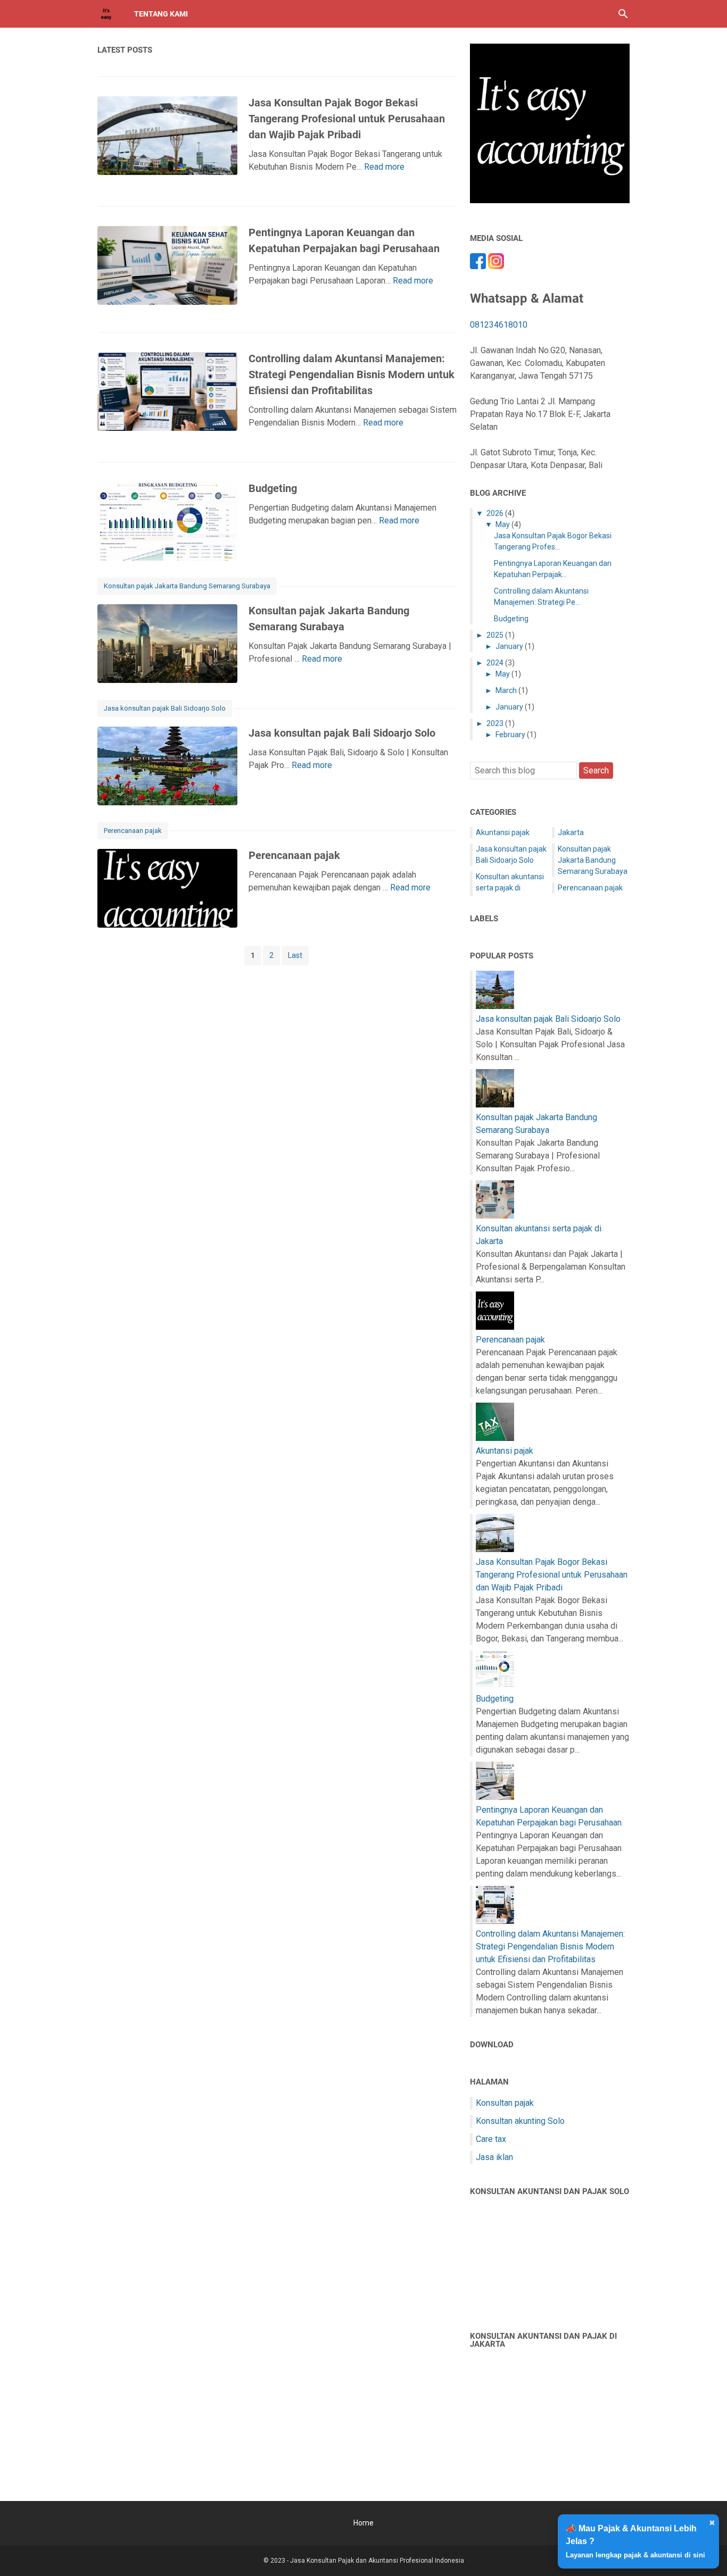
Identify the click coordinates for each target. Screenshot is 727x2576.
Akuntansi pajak (503, 832)
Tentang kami (161, 14)
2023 (495, 723)
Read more (384, 167)
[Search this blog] (623, 14)
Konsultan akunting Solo (520, 2121)
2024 (495, 663)
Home (363, 2523)
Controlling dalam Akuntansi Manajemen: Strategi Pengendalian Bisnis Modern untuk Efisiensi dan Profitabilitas (352, 374)
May (503, 524)
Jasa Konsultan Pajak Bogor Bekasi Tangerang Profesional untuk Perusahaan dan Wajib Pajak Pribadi (347, 119)
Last (295, 955)
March (506, 690)
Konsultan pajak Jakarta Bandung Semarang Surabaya (187, 586)
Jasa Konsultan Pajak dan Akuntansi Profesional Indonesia (377, 2561)
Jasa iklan (494, 2157)
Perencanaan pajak (133, 831)
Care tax (491, 2139)
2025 (495, 635)
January (509, 646)
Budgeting (273, 488)
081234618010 (499, 325)
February (510, 735)
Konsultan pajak (505, 2103)
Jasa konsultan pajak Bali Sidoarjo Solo (165, 708)
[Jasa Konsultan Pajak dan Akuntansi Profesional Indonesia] (106, 14)
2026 (495, 513)
